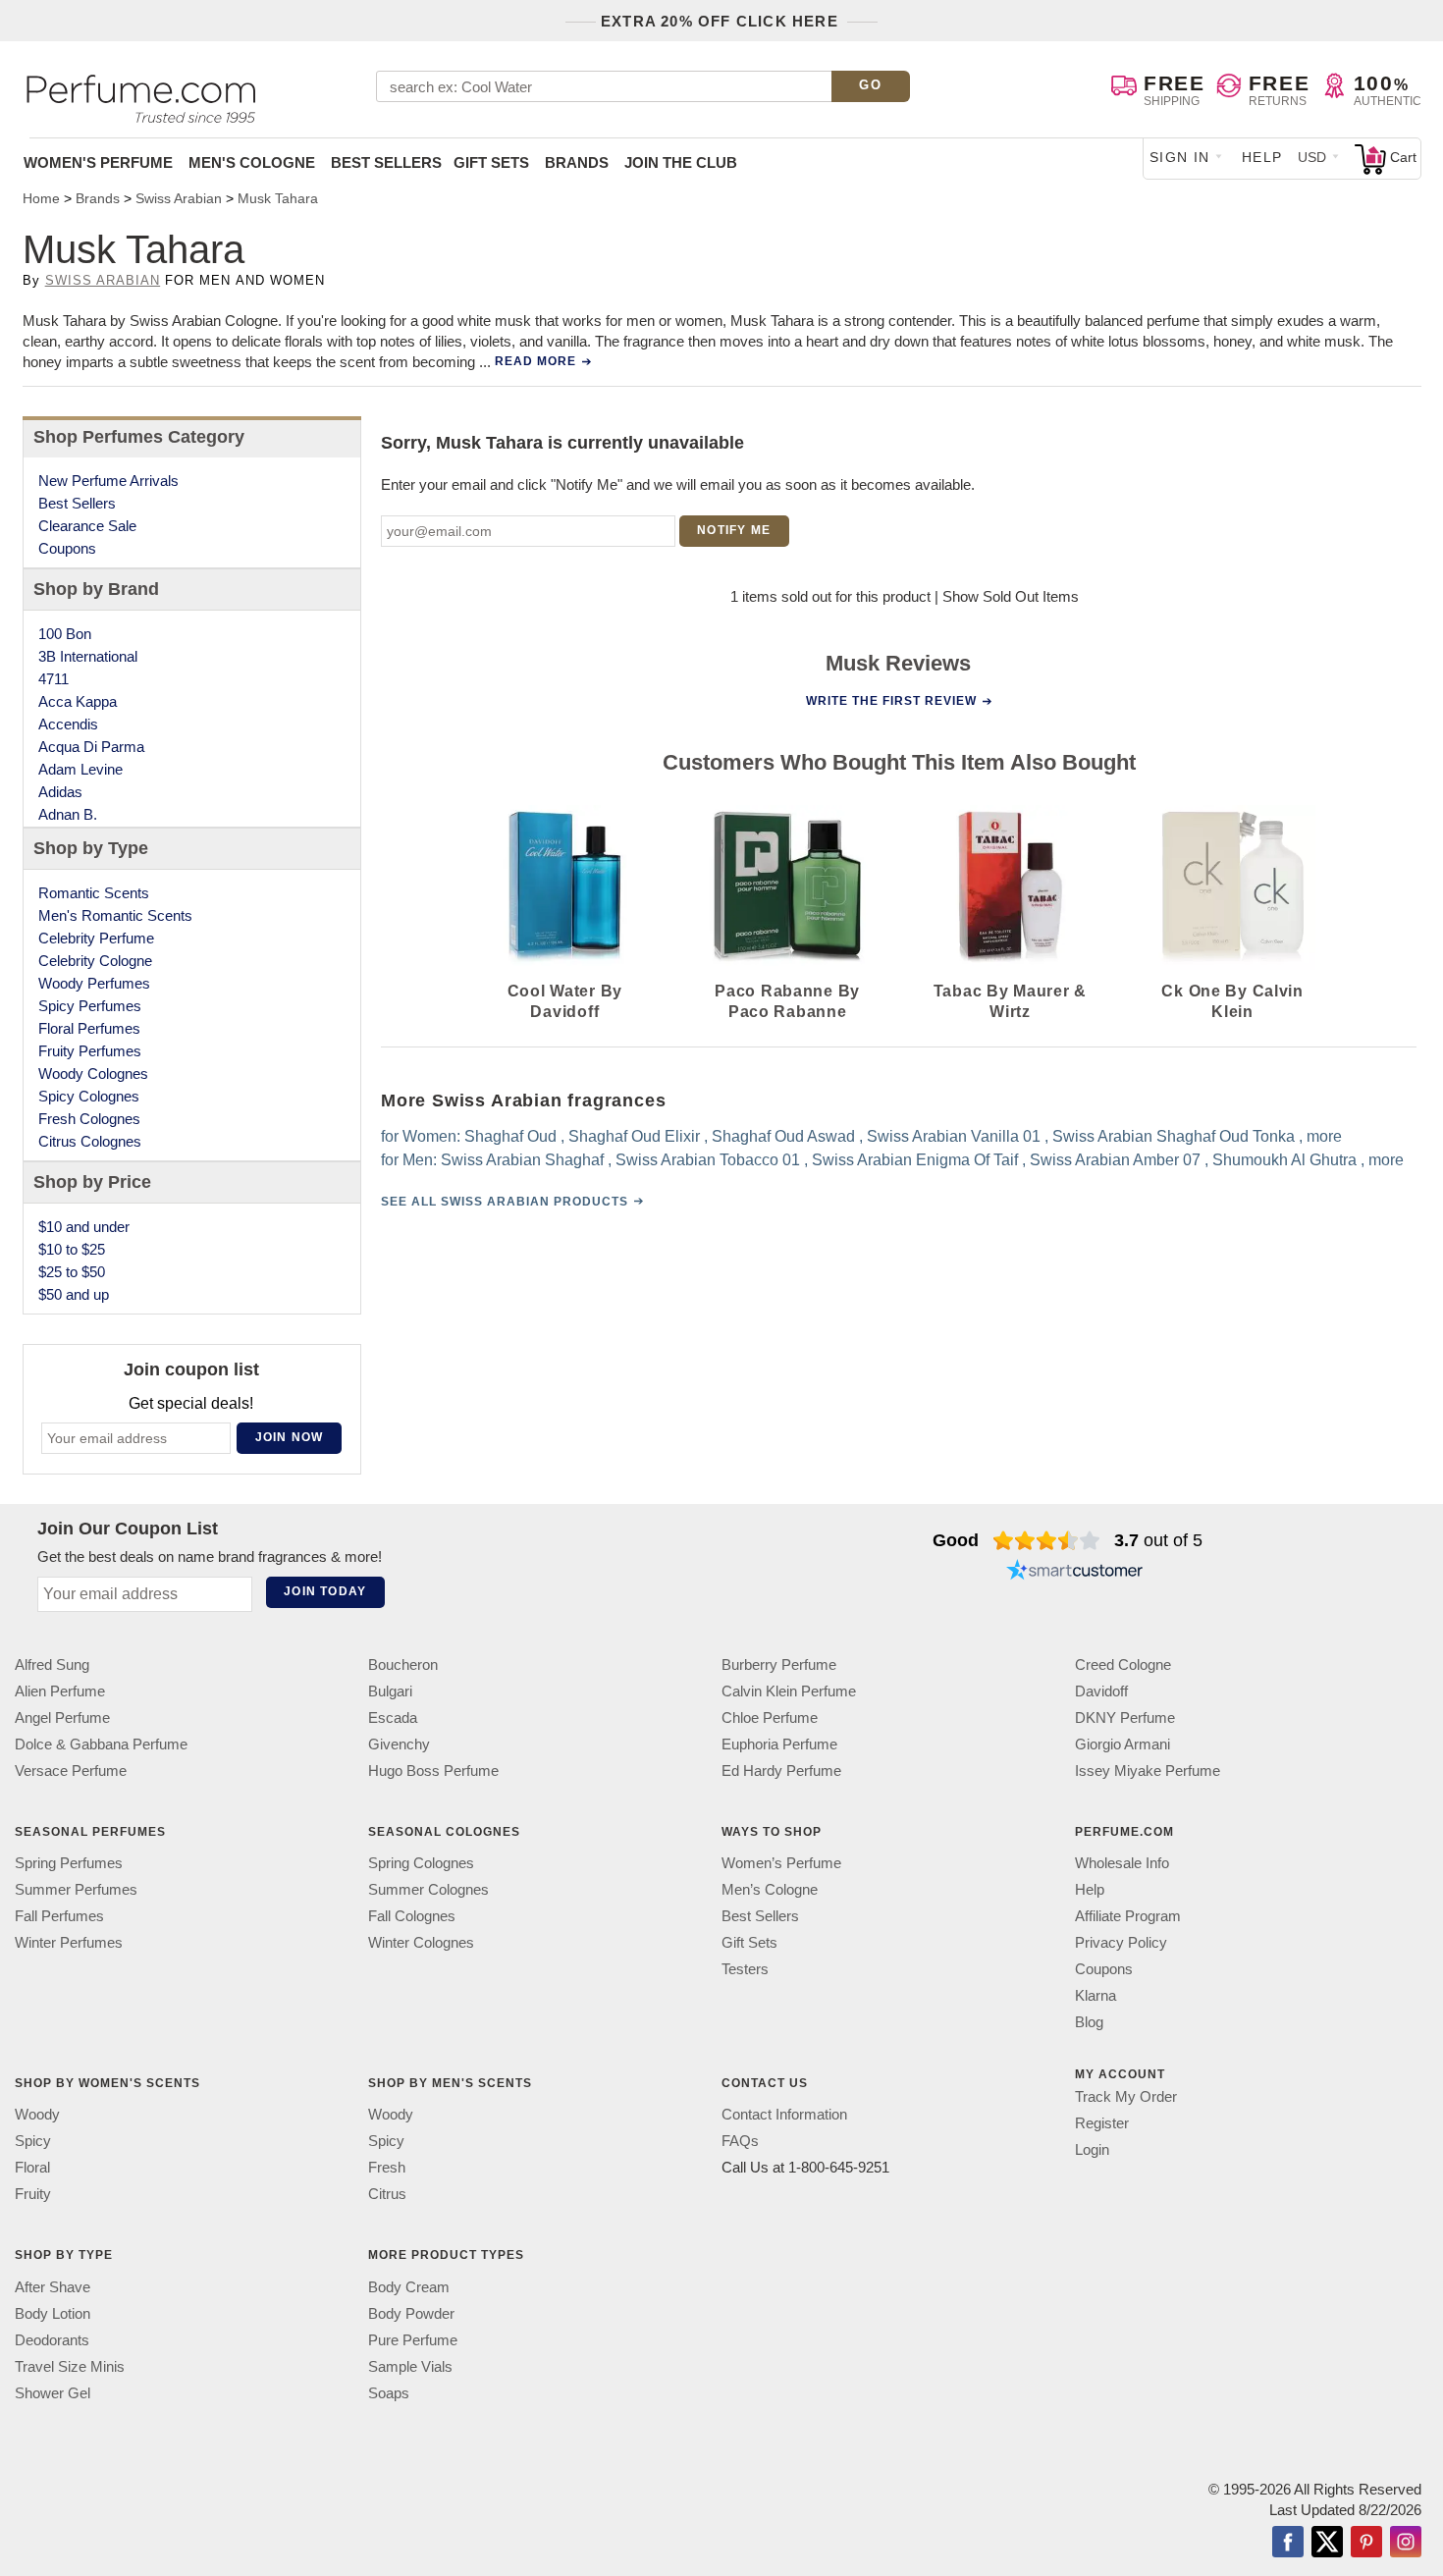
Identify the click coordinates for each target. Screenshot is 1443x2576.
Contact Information (784, 2115)
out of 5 (1158, 1540)
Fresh (387, 2168)
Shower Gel (53, 2393)
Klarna (1096, 1995)
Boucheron (403, 1664)
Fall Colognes (412, 1916)
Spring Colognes (421, 1863)
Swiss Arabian (103, 280)
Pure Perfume (413, 2340)
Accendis (68, 724)
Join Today (325, 1591)
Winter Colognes (421, 1942)
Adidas (60, 792)
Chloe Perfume (770, 1717)
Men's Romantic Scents (115, 915)
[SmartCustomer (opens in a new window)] (1075, 1572)
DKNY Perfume (1125, 1717)
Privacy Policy (1121, 1942)
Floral (32, 2168)
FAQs (740, 2142)
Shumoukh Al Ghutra (1284, 1160)
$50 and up (74, 1294)
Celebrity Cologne (95, 961)
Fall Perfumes (59, 1916)
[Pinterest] (1366, 2544)
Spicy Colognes (89, 1096)
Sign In (1180, 157)
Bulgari (390, 1691)
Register (1102, 2123)
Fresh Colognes (89, 1119)
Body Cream (409, 2287)
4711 (53, 679)
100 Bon (65, 634)
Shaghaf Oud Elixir (634, 1136)
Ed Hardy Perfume (781, 1771)
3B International (88, 656)
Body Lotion (53, 2313)
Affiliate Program (1128, 1916)
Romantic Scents (94, 893)
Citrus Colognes (90, 1141)
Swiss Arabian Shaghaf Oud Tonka (1174, 1136)
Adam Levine (80, 769)
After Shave (53, 2287)
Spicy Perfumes (90, 1006)
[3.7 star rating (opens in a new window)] (1047, 1540)
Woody (37, 2115)
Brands (577, 162)
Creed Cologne (1123, 1664)
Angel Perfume (62, 1717)
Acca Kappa (78, 701)
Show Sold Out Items (1011, 596)
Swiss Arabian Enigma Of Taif (915, 1160)
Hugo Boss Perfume (433, 1771)
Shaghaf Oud (510, 1136)
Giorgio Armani (1122, 1744)
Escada (393, 1717)
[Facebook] (1288, 2544)
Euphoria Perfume (779, 1744)
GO (870, 85)
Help (1262, 157)
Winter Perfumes (69, 1942)
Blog (1089, 2022)
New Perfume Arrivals (108, 481)
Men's (252, 162)
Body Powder (411, 2313)
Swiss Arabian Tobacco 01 (708, 1160)
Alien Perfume (60, 1691)
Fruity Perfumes (90, 1051)
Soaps (389, 2393)
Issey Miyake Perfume (1148, 1771)
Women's (98, 162)
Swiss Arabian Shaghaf (522, 1160)
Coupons (67, 548)
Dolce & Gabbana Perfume (101, 1744)
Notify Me (734, 530)
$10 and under (84, 1227)
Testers (745, 1969)
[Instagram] (1406, 2544)
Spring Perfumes (69, 1863)
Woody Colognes (93, 1073)
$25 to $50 (72, 1272)
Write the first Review (891, 701)
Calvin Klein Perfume (789, 1691)
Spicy (33, 2142)
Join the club (681, 162)
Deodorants (52, 2340)
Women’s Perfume (781, 1863)
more (1324, 1136)
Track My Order (1126, 2096)
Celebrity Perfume (96, 938)
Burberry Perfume (779, 1664)
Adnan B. (68, 814)
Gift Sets (491, 162)
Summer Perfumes (76, 1889)
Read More (535, 361)
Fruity (33, 2195)
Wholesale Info (1122, 1863)
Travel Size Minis (70, 2366)
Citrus (387, 2195)
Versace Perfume (71, 1771)
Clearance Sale (87, 526)
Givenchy (399, 1744)
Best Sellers (386, 162)
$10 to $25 (72, 1249)
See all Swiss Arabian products (505, 1202)
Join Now (290, 1437)
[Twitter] (1327, 2544)
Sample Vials (410, 2366)
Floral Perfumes (89, 1028)
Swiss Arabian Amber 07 (1115, 1160)
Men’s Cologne (770, 1889)
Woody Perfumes (94, 983)
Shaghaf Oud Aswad (783, 1136)
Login (1092, 2149)
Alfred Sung (52, 1664)
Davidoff (1101, 1691)
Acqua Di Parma (91, 747)
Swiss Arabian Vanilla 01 (954, 1136)
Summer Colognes (428, 1889)
